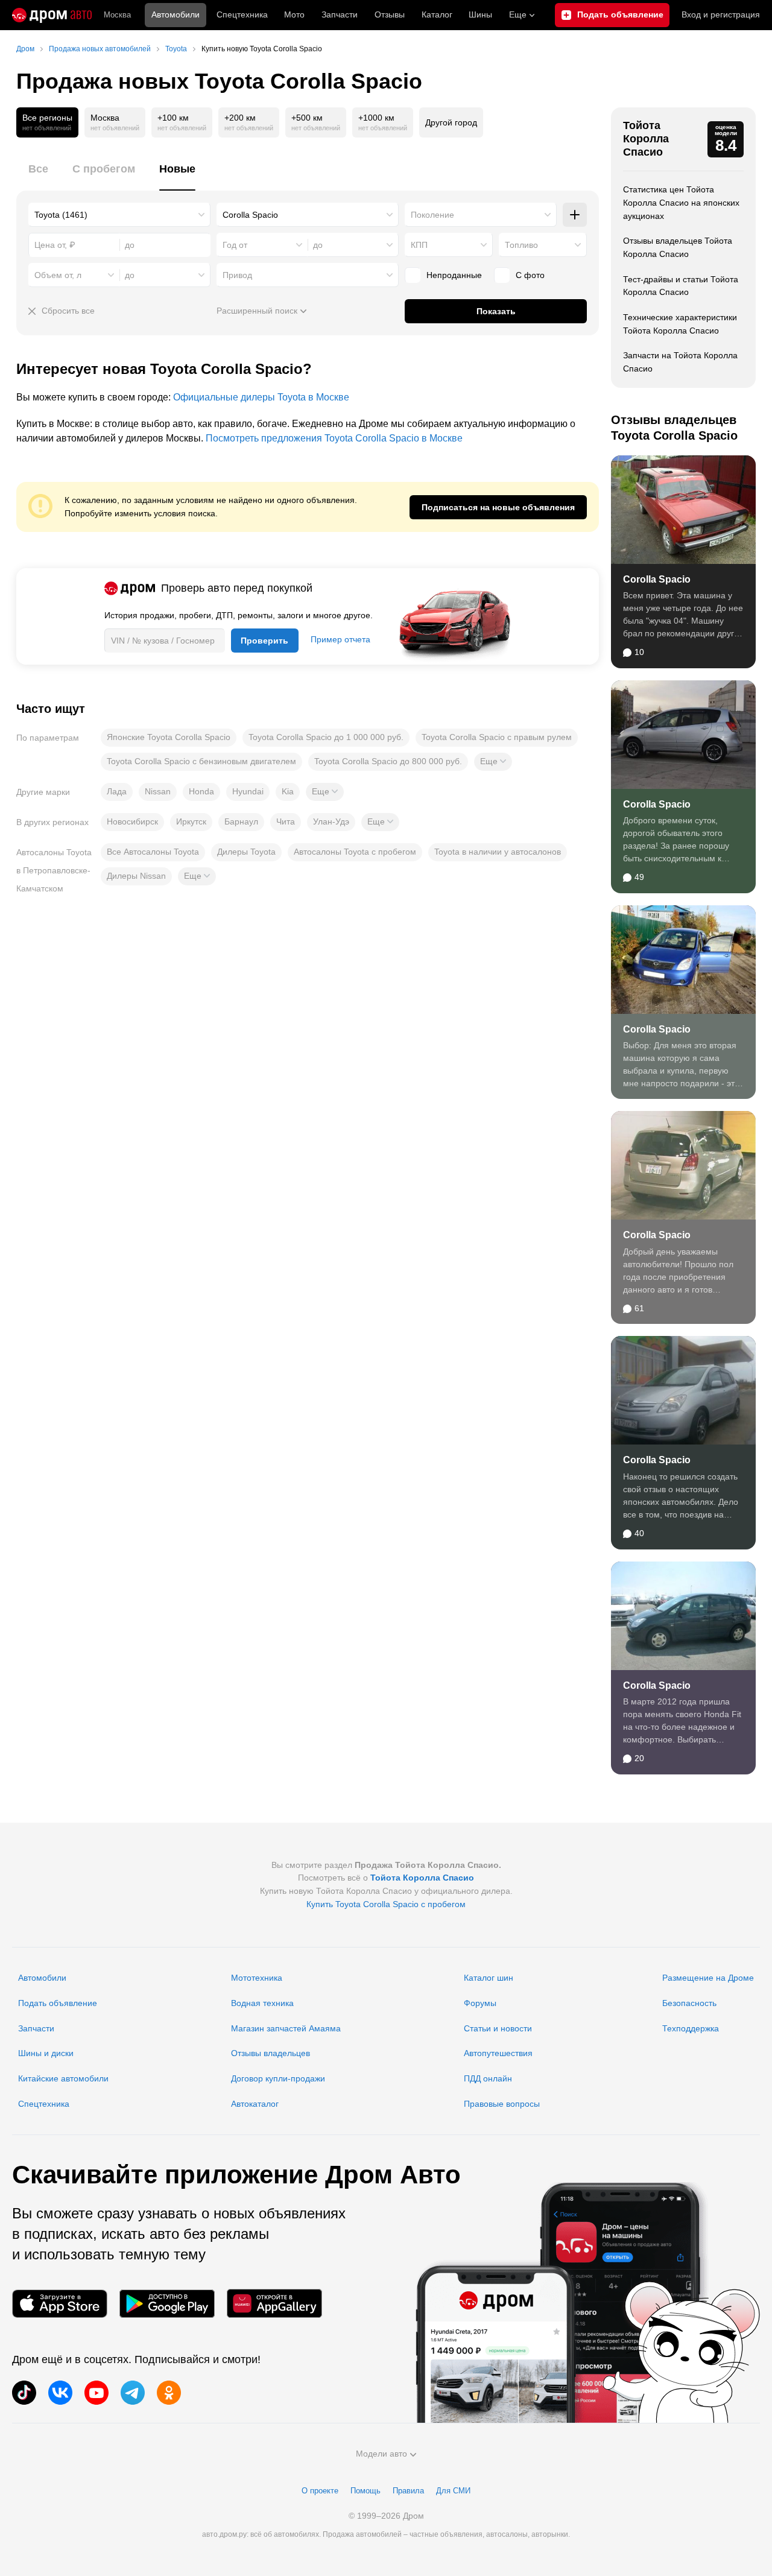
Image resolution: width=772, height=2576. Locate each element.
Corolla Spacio (657, 579)
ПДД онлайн (488, 2078)
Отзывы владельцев (271, 2053)
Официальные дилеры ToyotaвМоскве (261, 397)
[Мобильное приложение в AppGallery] (274, 2304)
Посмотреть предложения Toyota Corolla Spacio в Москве (334, 438)
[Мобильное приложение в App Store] (60, 2304)
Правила (408, 2491)
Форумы (480, 2003)
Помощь (365, 2491)
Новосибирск (132, 821)
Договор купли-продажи (278, 2078)
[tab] (38, 176)
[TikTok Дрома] (24, 2393)
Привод (237, 275)
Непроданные (454, 275)
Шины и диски (46, 2053)
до (318, 245)
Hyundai (248, 791)
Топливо (521, 245)
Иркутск (191, 821)
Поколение (432, 215)
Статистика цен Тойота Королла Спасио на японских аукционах (681, 202)
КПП (419, 245)
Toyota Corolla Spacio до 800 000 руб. (388, 761)
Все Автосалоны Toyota (153, 852)
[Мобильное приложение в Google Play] (167, 2304)
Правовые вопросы (502, 2104)
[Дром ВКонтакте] (60, 2393)
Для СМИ (453, 2491)
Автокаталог (255, 2104)
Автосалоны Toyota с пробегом (355, 852)
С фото (530, 275)
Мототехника (257, 1978)
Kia (288, 791)
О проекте (320, 2491)
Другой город (451, 122)
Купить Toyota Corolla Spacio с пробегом (386, 1904)
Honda (201, 791)
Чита (286, 821)
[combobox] (119, 215)
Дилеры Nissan (136, 876)
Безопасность (689, 2003)
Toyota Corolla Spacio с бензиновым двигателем (201, 761)
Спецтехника (44, 2104)
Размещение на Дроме (708, 1978)
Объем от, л (58, 275)
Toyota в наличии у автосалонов (498, 852)
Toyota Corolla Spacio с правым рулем (497, 737)
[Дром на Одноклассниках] (169, 2393)
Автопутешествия (498, 2053)
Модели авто (381, 2454)
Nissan (158, 791)
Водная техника (262, 2003)
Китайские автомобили (63, 2078)
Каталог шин (489, 1978)
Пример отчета (340, 639)
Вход (721, 14)
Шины (480, 14)
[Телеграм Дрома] (133, 2393)
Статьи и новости (498, 2028)
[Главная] (52, 15)
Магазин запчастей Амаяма (286, 2028)
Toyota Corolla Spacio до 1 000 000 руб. (326, 737)
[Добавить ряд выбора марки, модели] (575, 215)
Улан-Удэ (331, 821)
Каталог (437, 14)
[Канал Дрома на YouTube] (96, 2393)
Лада (117, 791)
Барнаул (241, 821)
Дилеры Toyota (246, 852)
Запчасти (340, 14)
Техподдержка (691, 2028)
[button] (493, 762)
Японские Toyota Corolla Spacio (169, 737)
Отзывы (390, 14)
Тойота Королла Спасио (646, 138)
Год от (235, 245)
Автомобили (176, 14)
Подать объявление (58, 2003)
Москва (117, 15)
